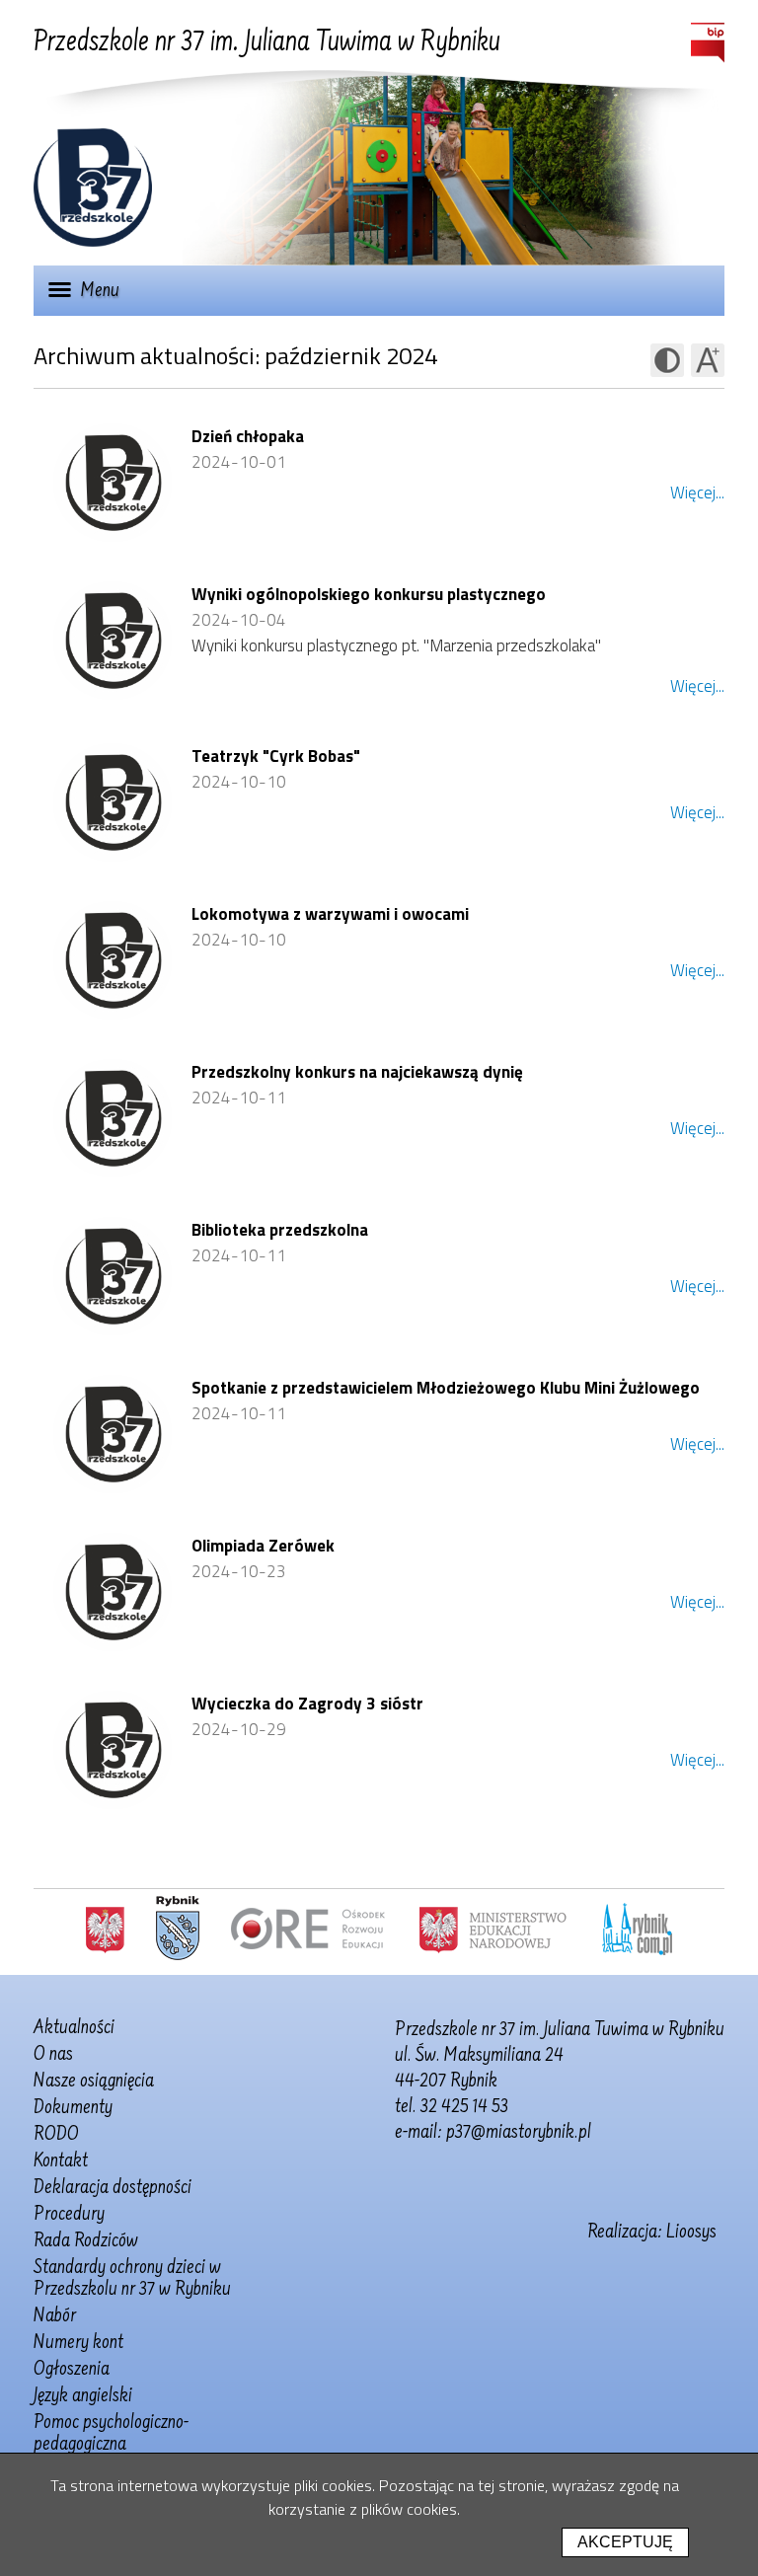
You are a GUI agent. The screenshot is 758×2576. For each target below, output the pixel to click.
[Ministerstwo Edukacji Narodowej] (493, 1929)
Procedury (69, 2215)
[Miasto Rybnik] (178, 1929)
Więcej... (697, 492)
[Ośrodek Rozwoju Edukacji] (308, 1929)
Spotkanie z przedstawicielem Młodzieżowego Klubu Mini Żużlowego (446, 1388)
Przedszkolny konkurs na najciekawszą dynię (357, 1072)
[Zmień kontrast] (667, 360)
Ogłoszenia (72, 2370)
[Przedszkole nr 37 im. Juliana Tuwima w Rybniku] (93, 241)
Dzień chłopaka (248, 436)
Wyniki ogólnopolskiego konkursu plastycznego (369, 594)
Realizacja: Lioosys (652, 2233)
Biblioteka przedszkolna (280, 1230)
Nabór (55, 2316)
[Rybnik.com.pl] (637, 1929)
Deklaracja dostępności (113, 2188)
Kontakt (61, 2161)
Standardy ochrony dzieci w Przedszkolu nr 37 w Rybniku (132, 2279)
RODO (56, 2135)
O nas (53, 2055)
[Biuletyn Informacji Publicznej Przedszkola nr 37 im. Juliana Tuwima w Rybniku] (708, 43)
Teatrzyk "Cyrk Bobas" (276, 756)
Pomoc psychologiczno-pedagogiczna (111, 2434)
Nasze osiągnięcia (94, 2082)
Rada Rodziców (86, 2241)
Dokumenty (73, 2108)
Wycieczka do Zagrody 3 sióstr (307, 1704)
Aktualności (74, 2028)
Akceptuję (625, 2542)
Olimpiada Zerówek (263, 1546)
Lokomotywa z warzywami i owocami (330, 914)
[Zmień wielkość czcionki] (708, 360)
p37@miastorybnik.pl (519, 2133)
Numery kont (78, 2343)
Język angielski (83, 2396)
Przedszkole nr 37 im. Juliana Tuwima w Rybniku (267, 43)
